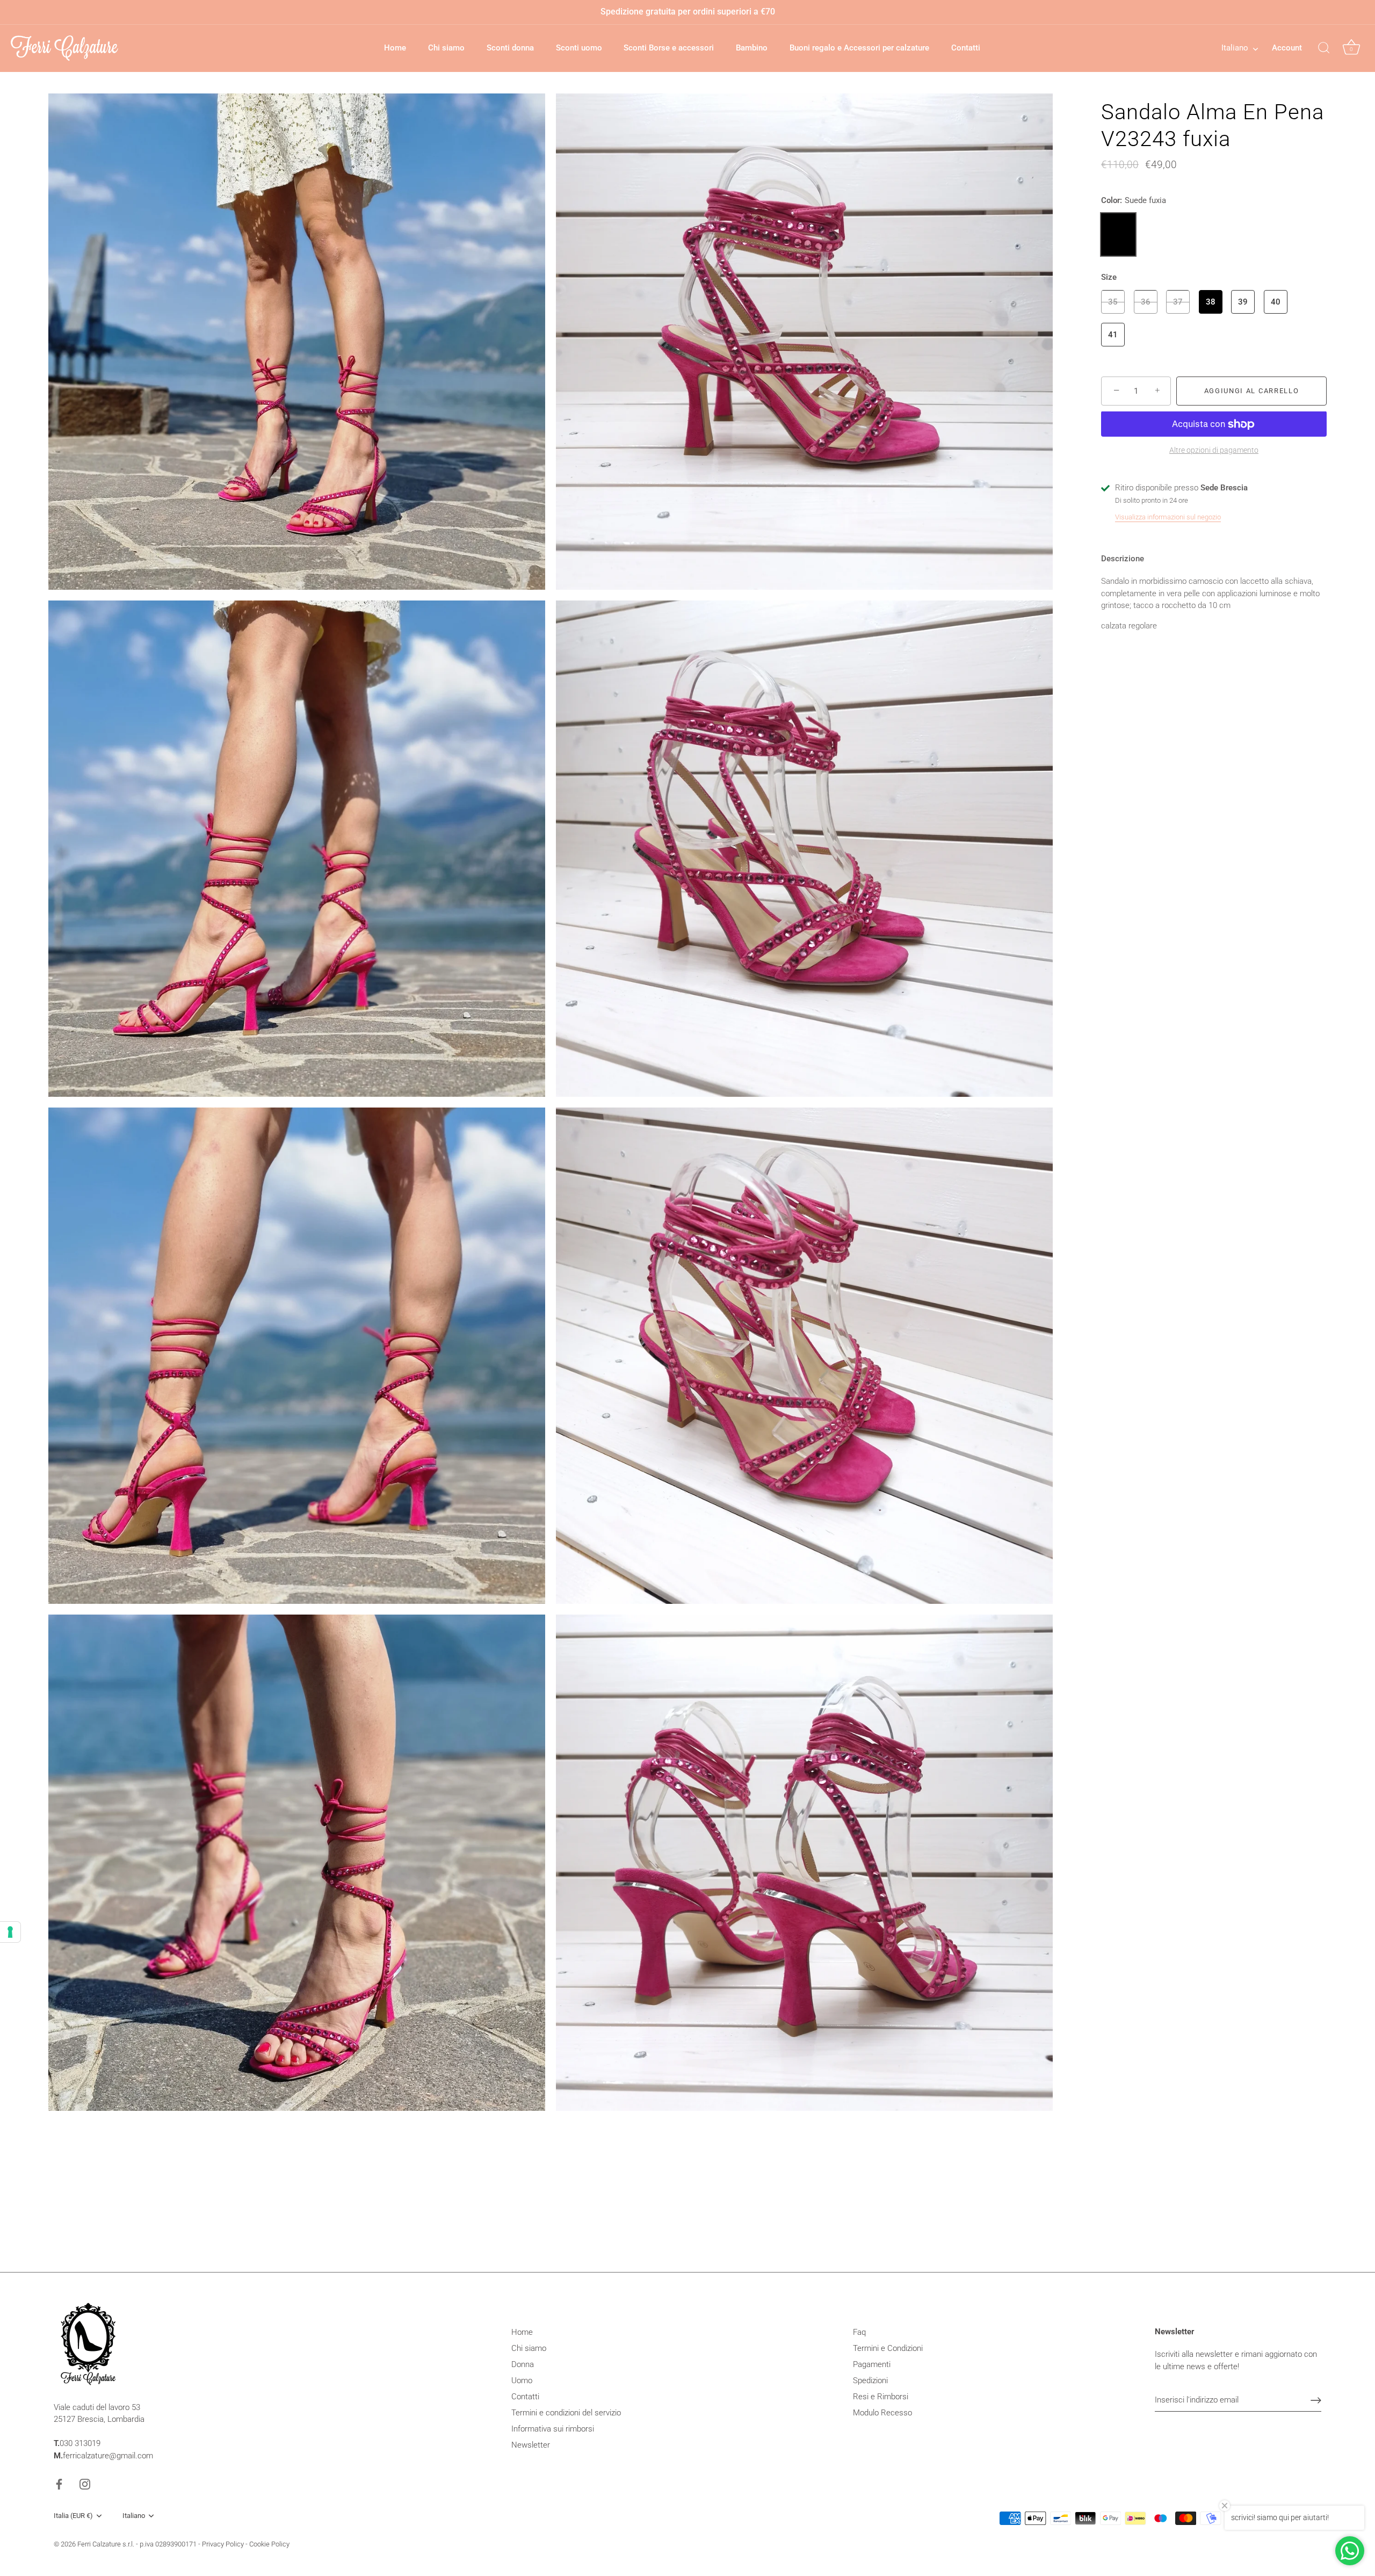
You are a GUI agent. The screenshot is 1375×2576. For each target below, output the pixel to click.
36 (1146, 302)
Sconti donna (510, 48)
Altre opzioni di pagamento (1214, 450)
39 (1243, 302)
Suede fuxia (1118, 234)
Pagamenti (872, 2364)
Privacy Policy (223, 2544)
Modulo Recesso (882, 2413)
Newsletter (531, 2445)
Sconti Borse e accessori (669, 48)
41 (1113, 335)
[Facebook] (59, 2484)
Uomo (522, 2380)
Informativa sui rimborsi (553, 2429)
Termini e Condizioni (888, 2348)
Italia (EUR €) (73, 2516)
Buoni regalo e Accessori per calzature (859, 48)
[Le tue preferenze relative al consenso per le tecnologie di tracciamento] (10, 1932)
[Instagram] (85, 2484)
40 (1276, 302)
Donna (523, 2364)
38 (1211, 302)
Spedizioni (870, 2380)
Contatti (966, 48)
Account (1287, 48)
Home (395, 48)
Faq (859, 2332)
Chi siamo (446, 48)
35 (1113, 302)
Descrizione (1123, 559)
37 (1178, 302)
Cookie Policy (269, 2544)
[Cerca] (1324, 48)
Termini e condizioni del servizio (566, 2413)
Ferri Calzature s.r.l (105, 2544)
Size (1109, 277)
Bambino (752, 48)
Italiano (1235, 48)
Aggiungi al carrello (1252, 391)
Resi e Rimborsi (881, 2397)
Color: (1134, 200)
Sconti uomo (579, 48)
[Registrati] (1316, 2400)
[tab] (1128, 559)
